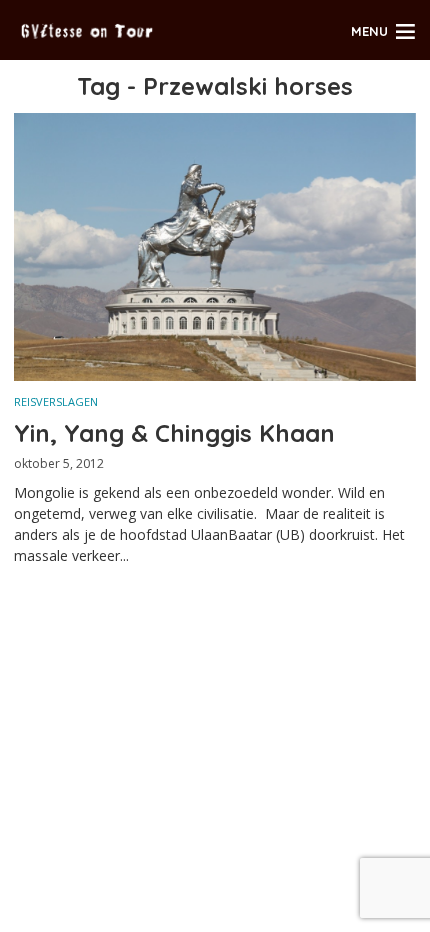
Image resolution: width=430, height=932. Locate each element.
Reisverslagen (56, 401)
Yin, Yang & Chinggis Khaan (174, 433)
